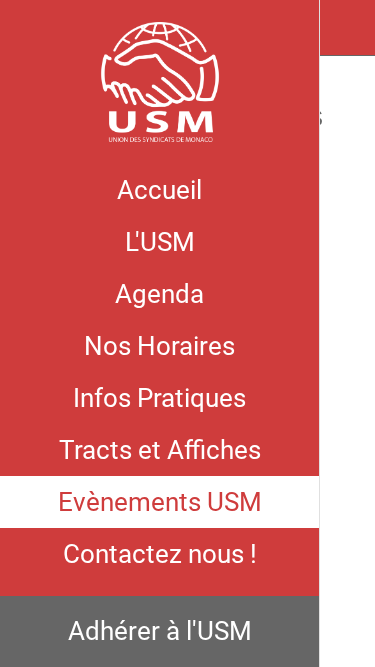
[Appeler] (347, 28)
